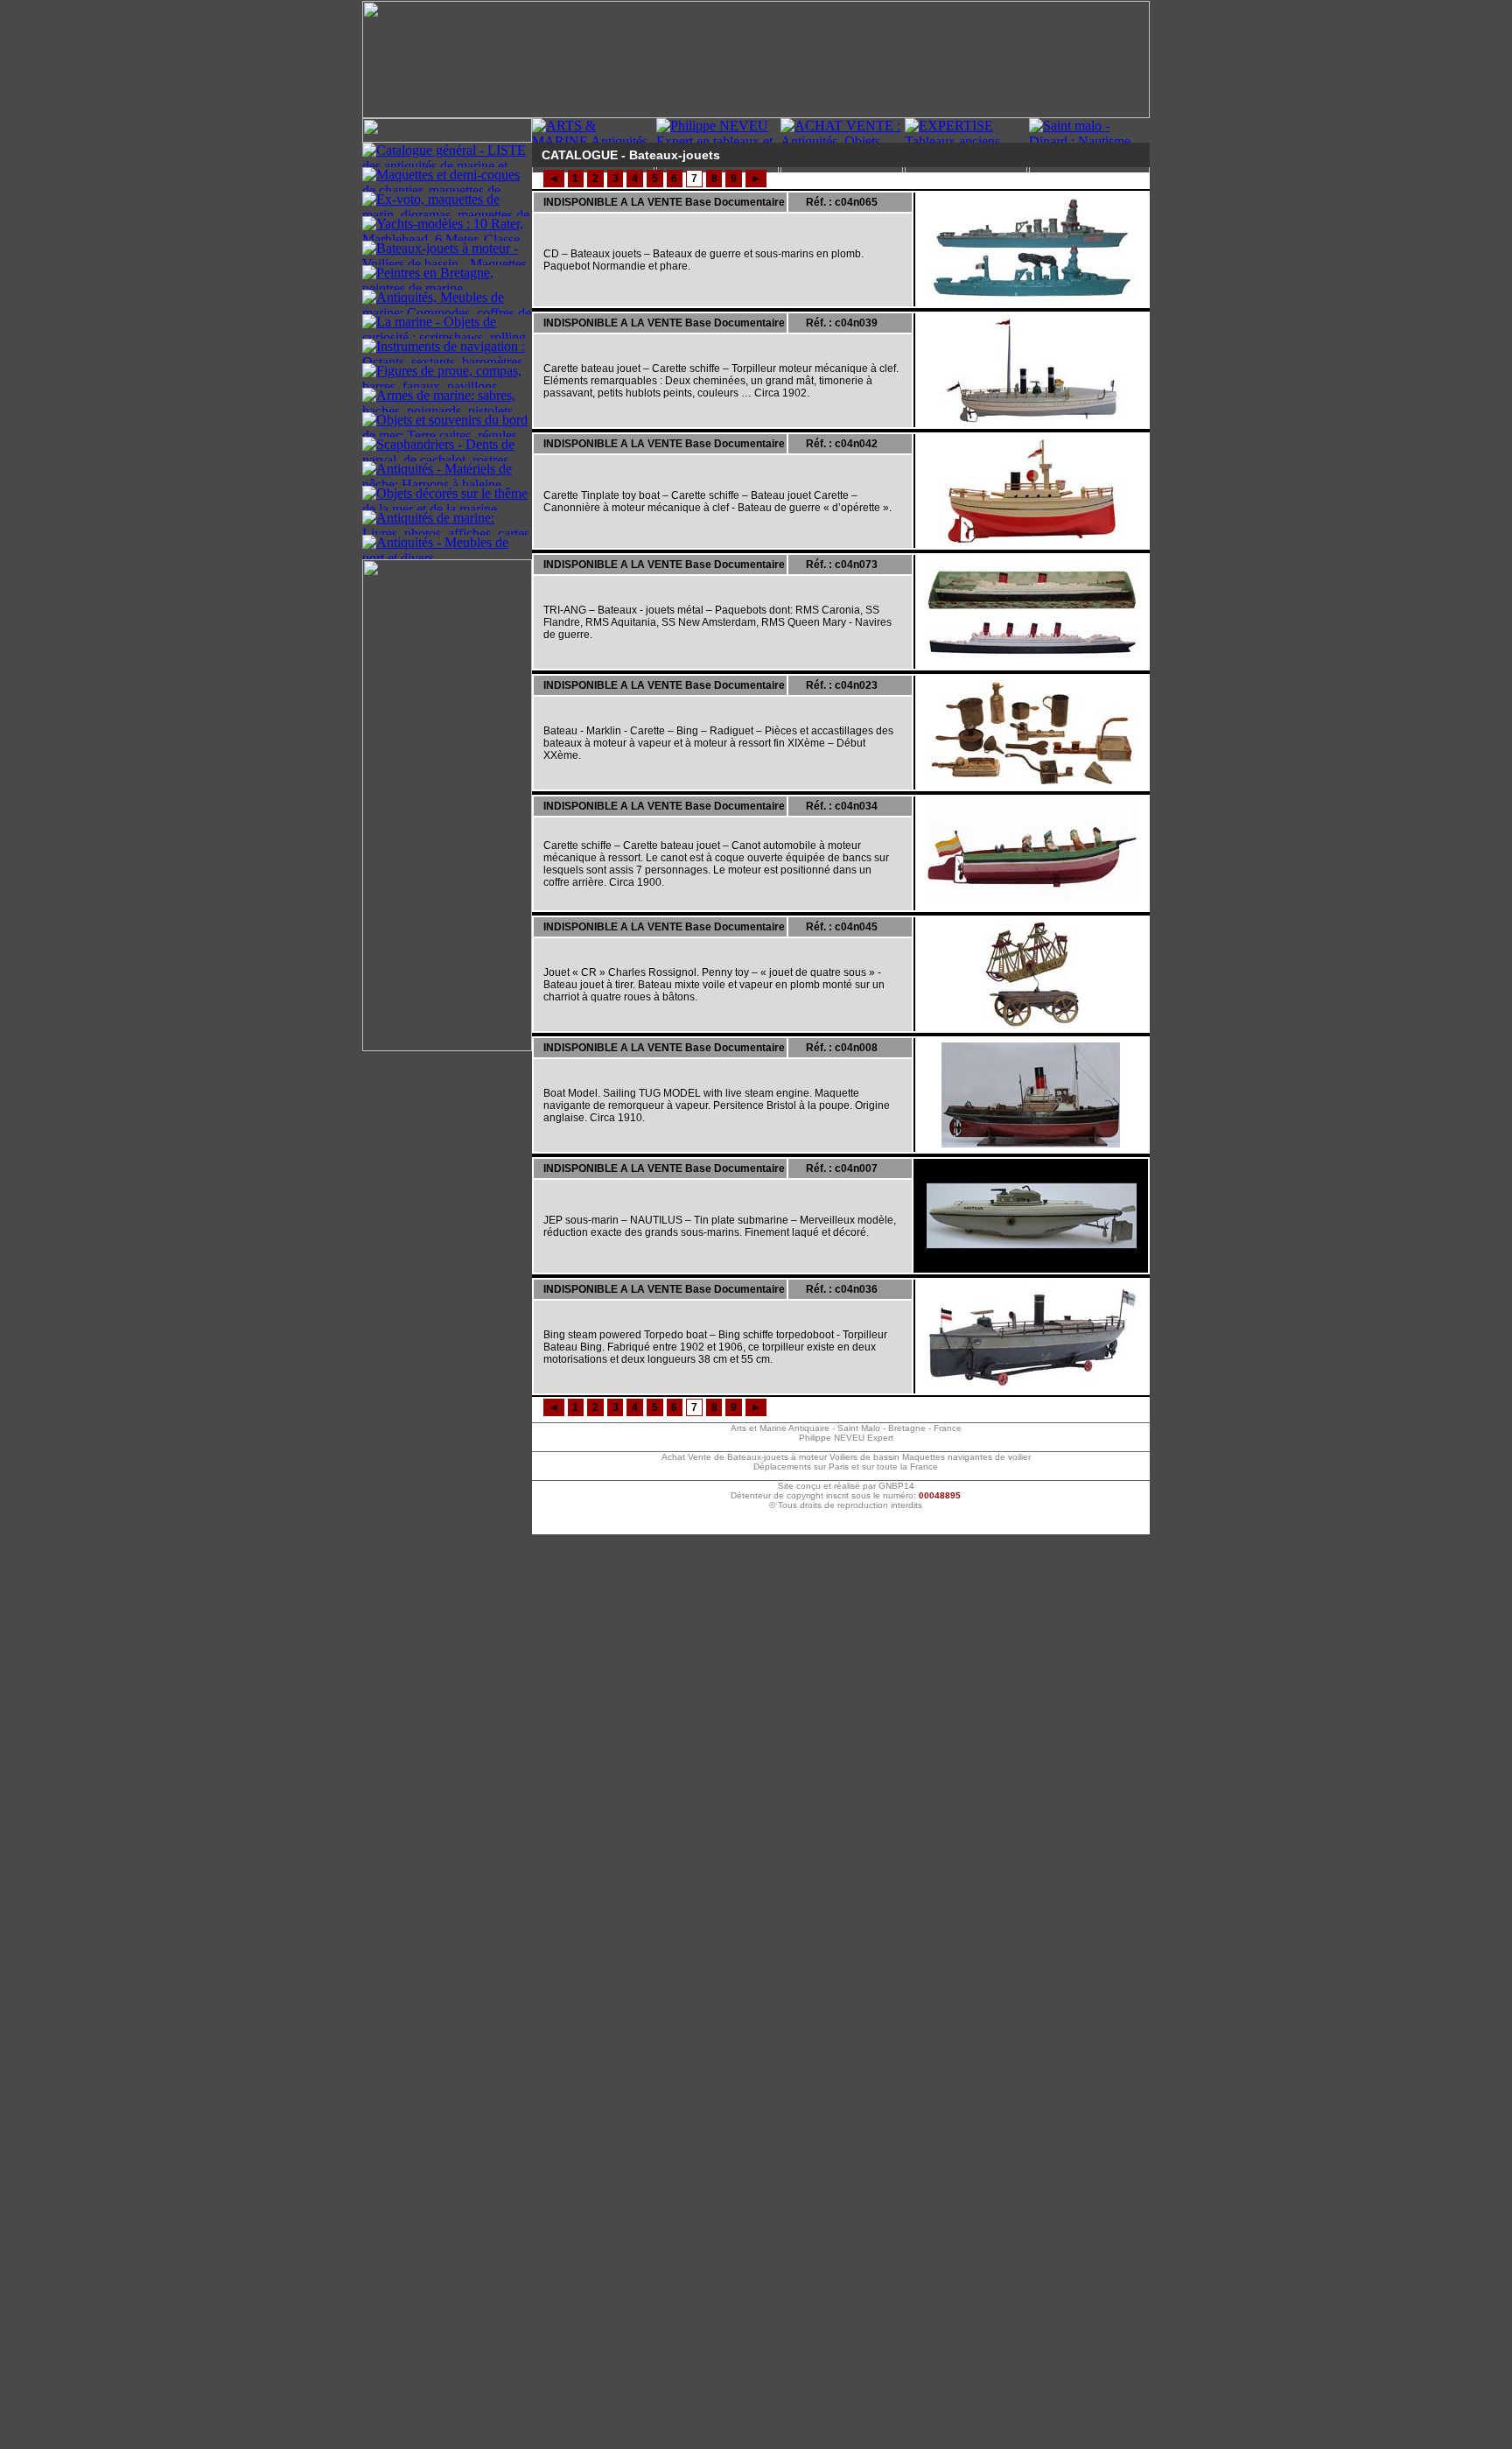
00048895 (940, 1495)
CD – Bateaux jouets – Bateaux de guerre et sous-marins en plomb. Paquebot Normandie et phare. (703, 260)
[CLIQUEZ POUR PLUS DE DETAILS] (1032, 249)
